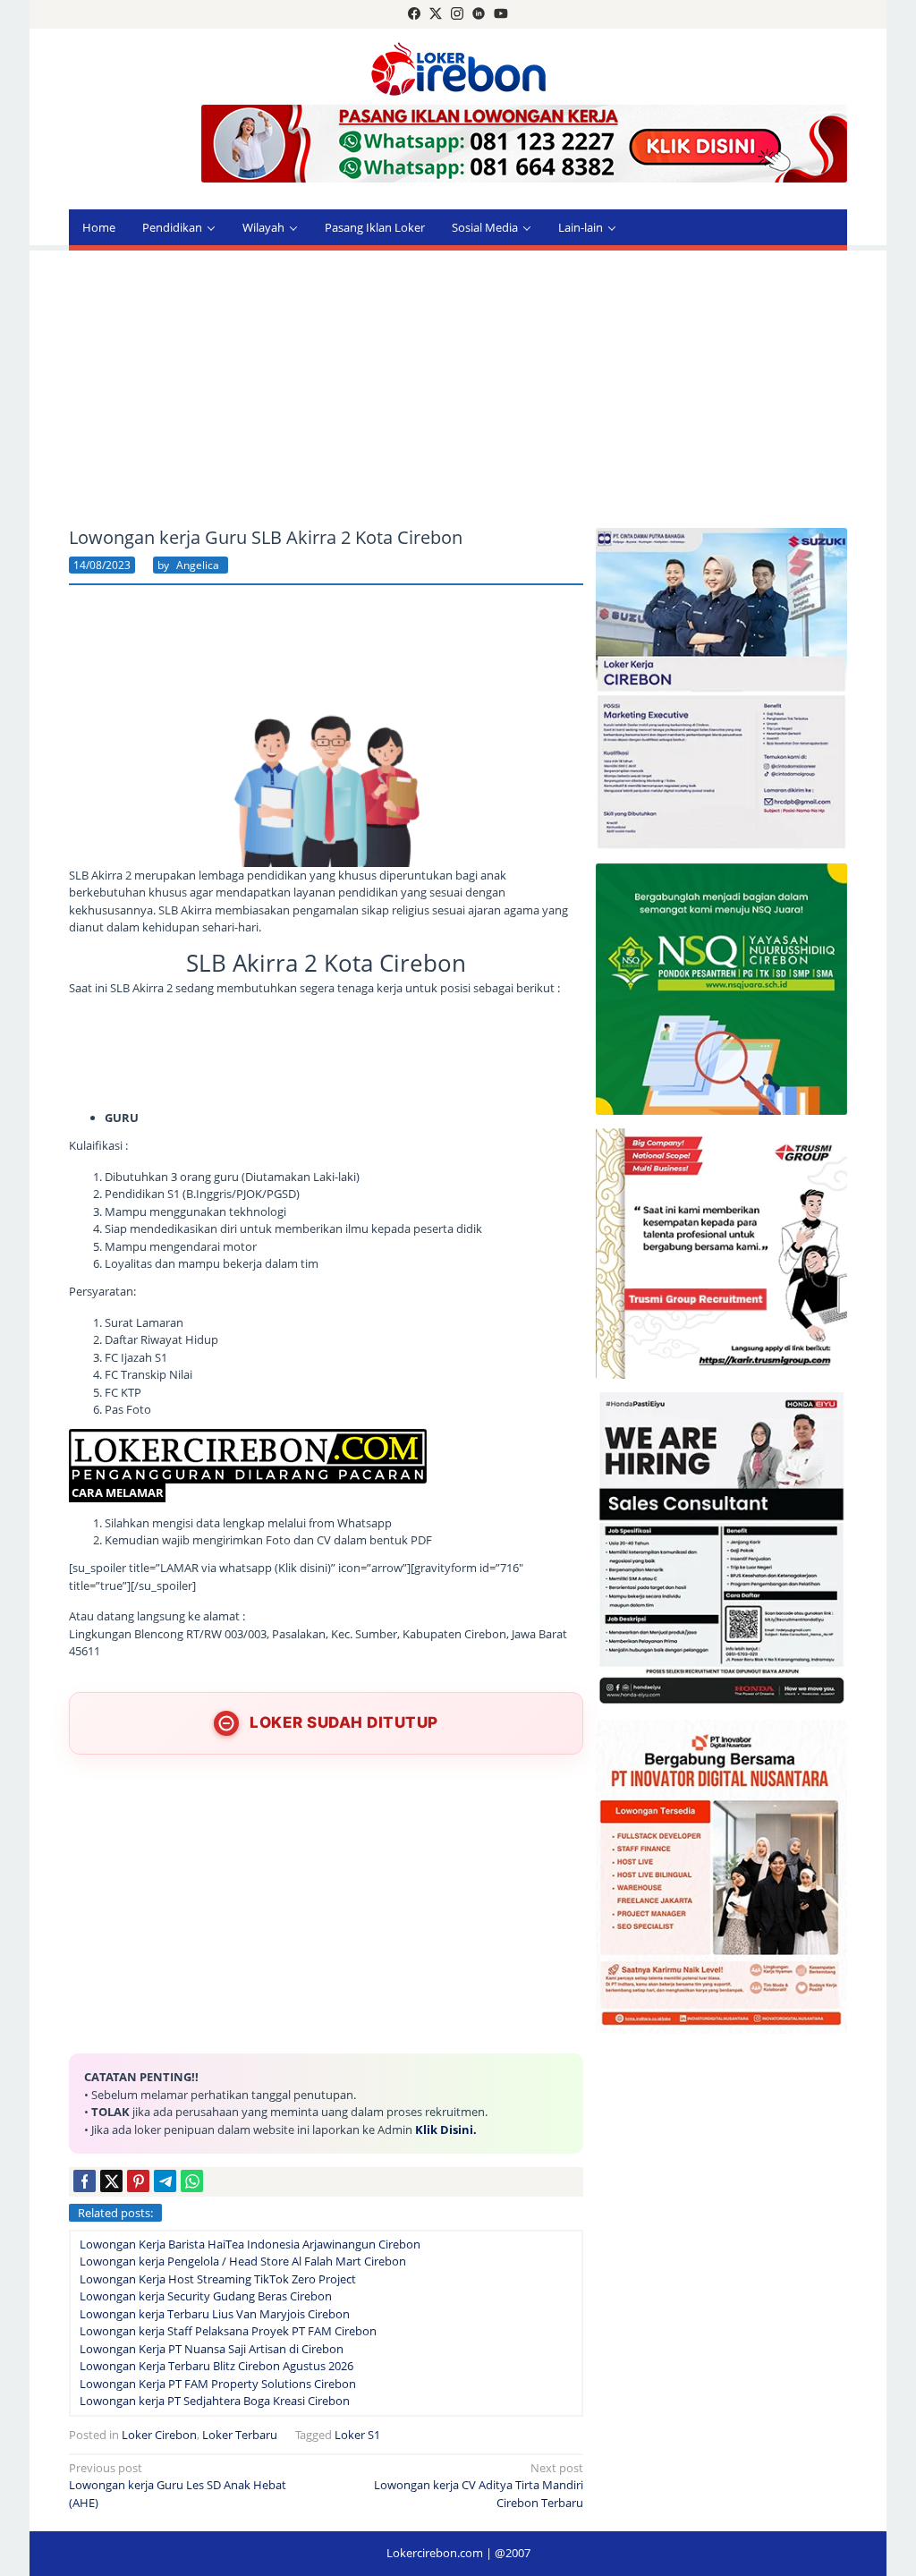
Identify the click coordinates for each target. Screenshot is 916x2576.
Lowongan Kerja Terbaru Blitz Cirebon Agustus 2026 (216, 2366)
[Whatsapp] (192, 2181)
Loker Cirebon (159, 2435)
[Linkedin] (479, 14)
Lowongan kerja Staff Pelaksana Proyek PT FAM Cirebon (228, 2331)
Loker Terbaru (240, 2435)
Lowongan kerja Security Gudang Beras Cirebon (206, 2296)
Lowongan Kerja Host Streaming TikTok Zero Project (218, 2279)
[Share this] (85, 2181)
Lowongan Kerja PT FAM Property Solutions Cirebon (218, 2384)
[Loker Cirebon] (458, 67)
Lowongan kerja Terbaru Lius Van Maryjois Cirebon (215, 2314)
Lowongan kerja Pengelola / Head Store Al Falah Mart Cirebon (243, 2261)
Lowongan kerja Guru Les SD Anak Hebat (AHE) (178, 2485)
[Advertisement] (458, 389)
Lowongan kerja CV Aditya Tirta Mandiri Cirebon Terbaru (479, 2485)
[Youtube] (501, 14)
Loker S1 (357, 2435)
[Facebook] (414, 14)
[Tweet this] (111, 2181)
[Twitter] (436, 14)
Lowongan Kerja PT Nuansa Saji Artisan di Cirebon (212, 2349)
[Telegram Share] (165, 2181)
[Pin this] (138, 2181)
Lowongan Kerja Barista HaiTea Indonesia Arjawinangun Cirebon (250, 2244)
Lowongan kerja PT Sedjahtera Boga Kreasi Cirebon (215, 2401)
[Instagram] (457, 14)
